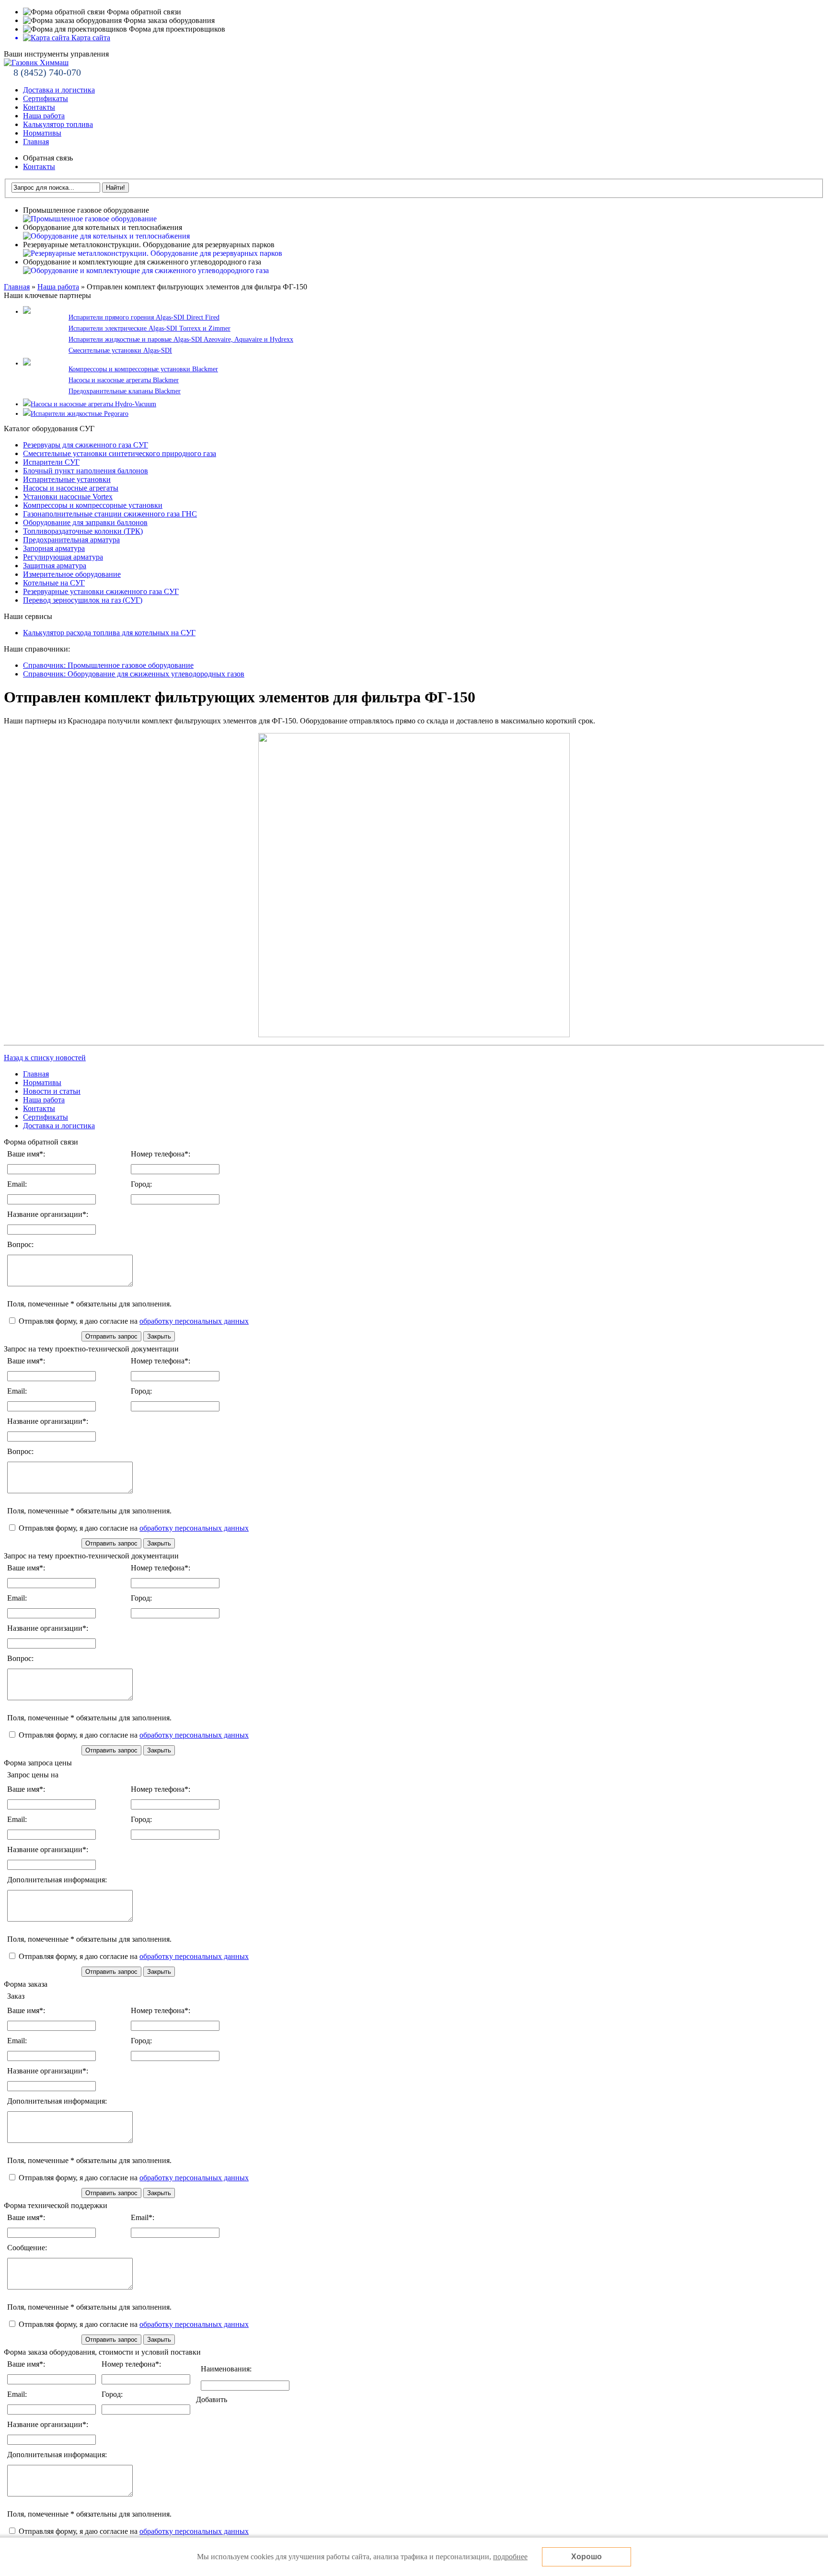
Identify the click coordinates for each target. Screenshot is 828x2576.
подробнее (510, 2557)
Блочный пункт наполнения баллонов (86, 471)
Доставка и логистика (59, 90)
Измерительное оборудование (72, 574)
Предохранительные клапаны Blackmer (125, 391)
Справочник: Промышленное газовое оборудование (108, 665)
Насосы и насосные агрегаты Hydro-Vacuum (93, 404)
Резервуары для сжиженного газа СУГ (86, 445)
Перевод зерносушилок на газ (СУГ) (83, 600)
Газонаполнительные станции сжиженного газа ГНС (110, 514)
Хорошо (586, 2557)
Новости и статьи (52, 1091)
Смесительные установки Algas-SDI (120, 350)
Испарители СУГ (51, 462)
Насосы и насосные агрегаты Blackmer (124, 380)
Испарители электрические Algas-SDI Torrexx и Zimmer (149, 328)
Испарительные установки (67, 479)
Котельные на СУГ (54, 583)
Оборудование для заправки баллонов (85, 522)
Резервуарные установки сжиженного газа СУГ (101, 591)
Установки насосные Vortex (68, 497)
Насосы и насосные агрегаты (71, 488)
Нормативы (42, 133)
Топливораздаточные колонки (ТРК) (83, 531)
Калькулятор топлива (58, 124)
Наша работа (44, 116)
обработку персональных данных (194, 1321)
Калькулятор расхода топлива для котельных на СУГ (109, 633)
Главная (36, 142)
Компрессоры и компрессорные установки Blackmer (143, 369)
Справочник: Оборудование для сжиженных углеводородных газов (134, 674)
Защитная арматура (55, 566)
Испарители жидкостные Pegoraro (80, 414)
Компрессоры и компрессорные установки (93, 505)
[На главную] (36, 63)
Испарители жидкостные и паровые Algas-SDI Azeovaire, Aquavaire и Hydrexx (181, 339)
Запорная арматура (54, 548)
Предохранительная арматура (71, 540)
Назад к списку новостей (45, 1058)
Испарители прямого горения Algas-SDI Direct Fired (144, 317)
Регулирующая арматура (63, 557)
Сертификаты (46, 98)
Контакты (39, 107)
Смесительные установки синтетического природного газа (120, 453)
